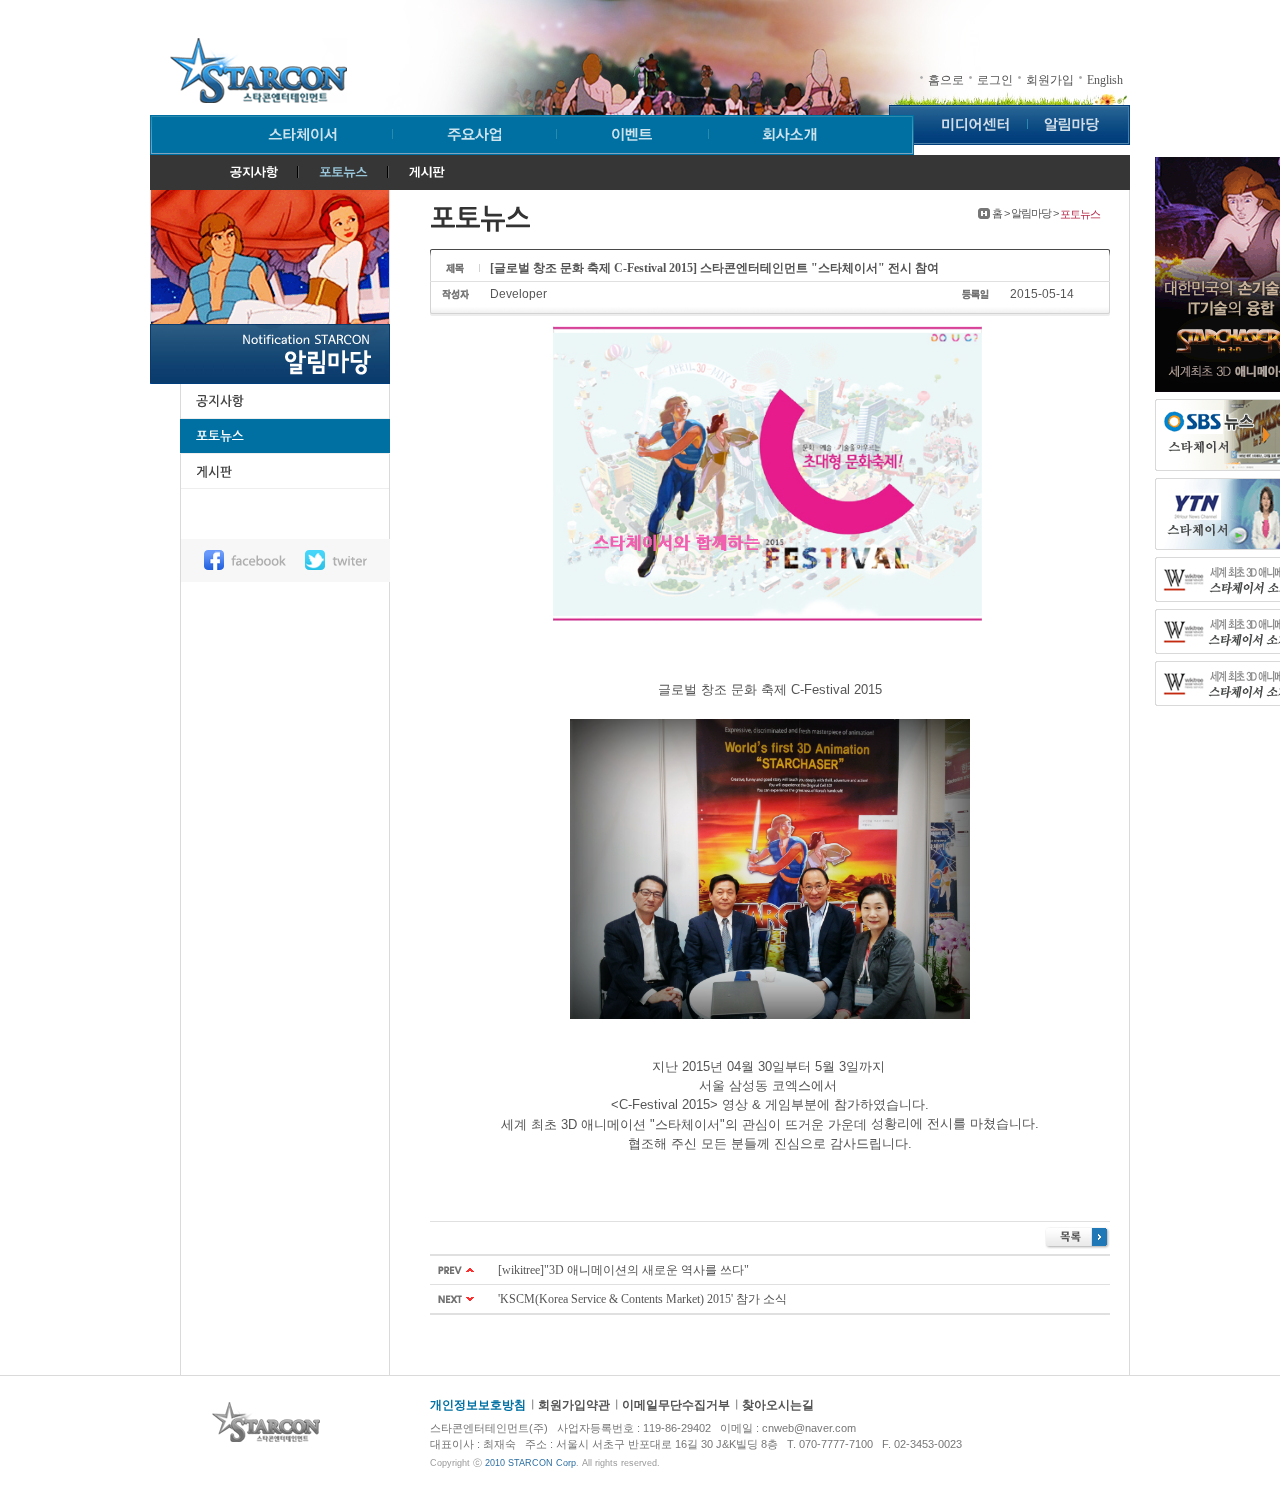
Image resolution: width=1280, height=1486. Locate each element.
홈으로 (946, 80)
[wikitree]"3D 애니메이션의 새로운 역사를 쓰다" (623, 1270)
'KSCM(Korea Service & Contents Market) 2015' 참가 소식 (642, 1299)
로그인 (995, 80)
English (1105, 80)
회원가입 (1050, 80)
